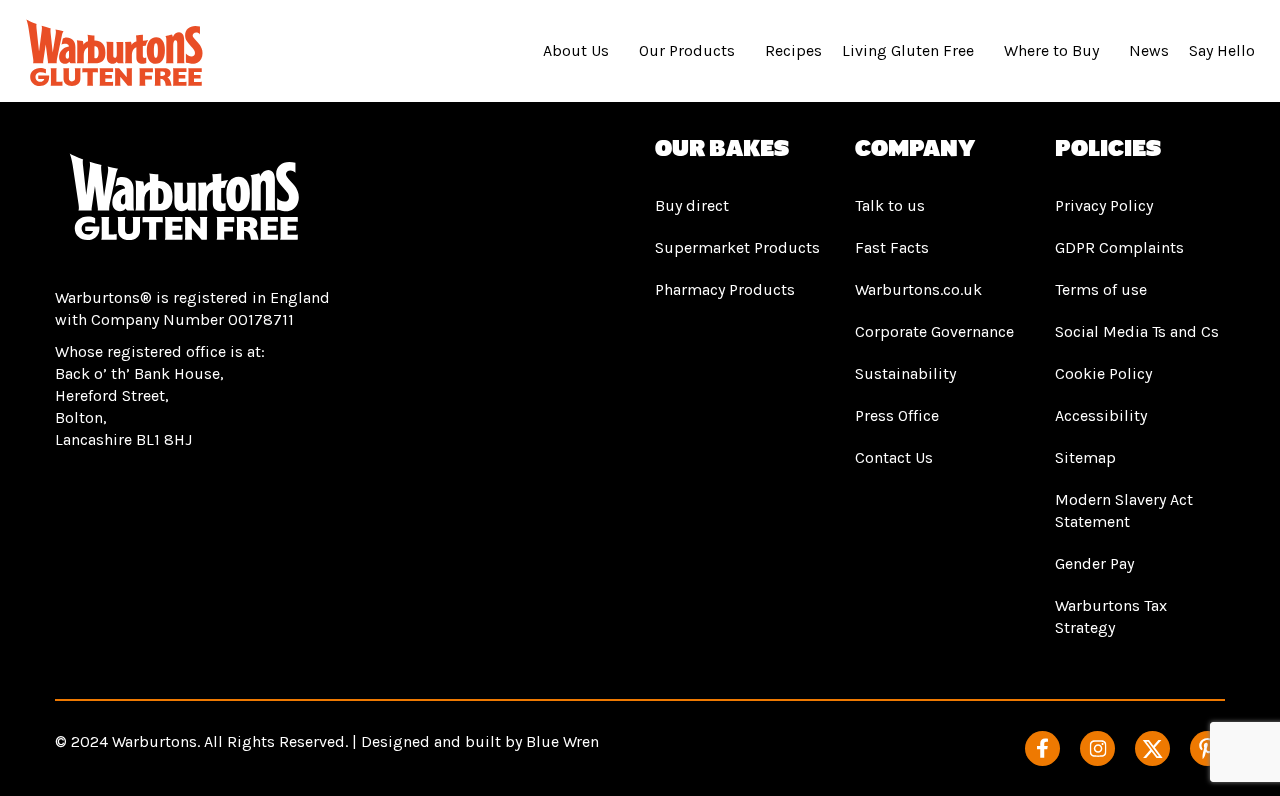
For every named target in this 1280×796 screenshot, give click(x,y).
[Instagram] (1097, 748)
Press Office (897, 415)
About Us (576, 50)
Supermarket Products (737, 247)
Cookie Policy (1103, 373)
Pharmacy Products (725, 289)
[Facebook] (1042, 748)
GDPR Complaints (1119, 247)
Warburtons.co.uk (918, 289)
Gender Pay (1094, 563)
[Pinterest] (1207, 748)
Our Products (687, 50)
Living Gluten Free (908, 50)
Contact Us (894, 457)
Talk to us (890, 205)
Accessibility (1101, 415)
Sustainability (905, 373)
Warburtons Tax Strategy (1111, 616)
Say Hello (1222, 50)
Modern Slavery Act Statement (1124, 510)
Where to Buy (1051, 50)
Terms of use (1101, 289)
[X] (1152, 748)
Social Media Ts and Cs (1137, 331)
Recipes (793, 50)
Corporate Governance (934, 331)
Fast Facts (892, 247)
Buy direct (692, 205)
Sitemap (1085, 457)
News (1149, 50)
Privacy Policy (1104, 205)
